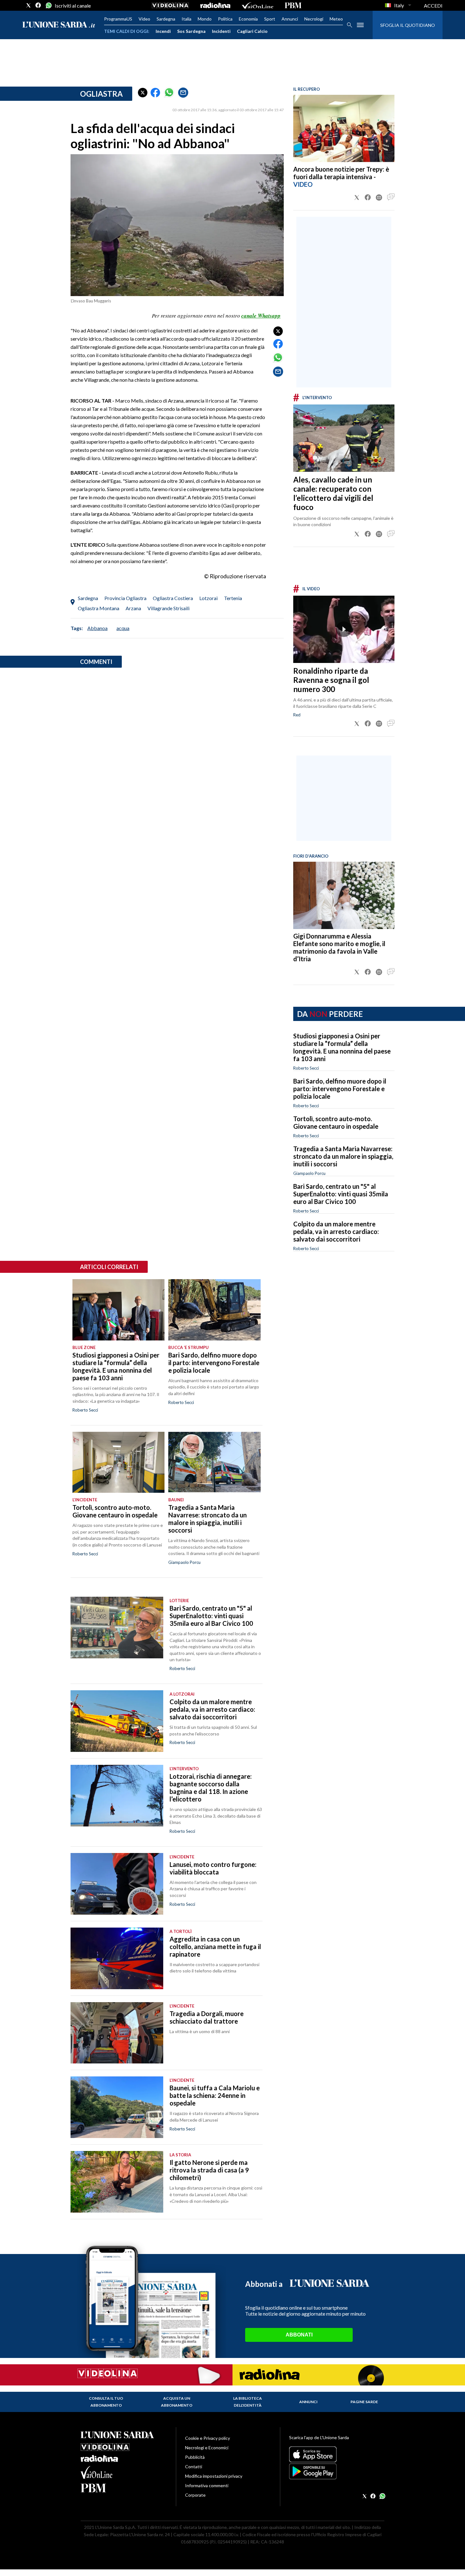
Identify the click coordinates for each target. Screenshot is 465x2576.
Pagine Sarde (364, 2402)
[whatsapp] (48, 5)
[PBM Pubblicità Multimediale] (293, 5)
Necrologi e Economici (207, 2448)
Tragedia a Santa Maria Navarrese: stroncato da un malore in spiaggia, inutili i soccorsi (343, 1156)
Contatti (194, 2467)
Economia (248, 19)
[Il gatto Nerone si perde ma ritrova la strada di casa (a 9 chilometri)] (117, 2182)
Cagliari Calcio (252, 31)
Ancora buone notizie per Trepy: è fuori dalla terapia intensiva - (341, 173)
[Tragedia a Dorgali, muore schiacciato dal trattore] (117, 2033)
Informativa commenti (207, 2485)
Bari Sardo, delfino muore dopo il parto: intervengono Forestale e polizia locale (340, 1089)
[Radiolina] (215, 5)
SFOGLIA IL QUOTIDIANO (408, 25)
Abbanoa (97, 628)
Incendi (163, 31)
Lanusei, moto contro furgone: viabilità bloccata (213, 1868)
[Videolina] (170, 5)
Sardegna (166, 19)
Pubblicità (195, 2457)
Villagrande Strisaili (168, 608)
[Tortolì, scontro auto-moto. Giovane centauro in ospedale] (118, 1462)
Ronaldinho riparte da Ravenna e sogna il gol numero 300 (331, 680)
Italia (186, 19)
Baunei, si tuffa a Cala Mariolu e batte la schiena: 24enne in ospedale (215, 2095)
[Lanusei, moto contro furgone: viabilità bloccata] (117, 1884)
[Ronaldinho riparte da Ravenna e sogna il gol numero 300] (344, 629)
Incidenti (221, 31)
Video (144, 19)
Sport (270, 19)
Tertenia (233, 598)
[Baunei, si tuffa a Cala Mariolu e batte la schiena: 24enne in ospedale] (117, 2107)
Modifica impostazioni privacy (214, 2476)
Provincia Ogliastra (125, 598)
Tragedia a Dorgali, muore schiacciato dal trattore (207, 2017)
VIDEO (303, 184)
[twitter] (28, 5)
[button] (143, 93)
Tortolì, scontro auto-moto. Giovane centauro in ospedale (336, 1122)
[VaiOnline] (257, 5)
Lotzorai (208, 598)
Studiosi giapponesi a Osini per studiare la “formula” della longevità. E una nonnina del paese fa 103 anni (342, 1047)
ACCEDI (433, 6)
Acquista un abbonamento (177, 2402)
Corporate (195, 2495)
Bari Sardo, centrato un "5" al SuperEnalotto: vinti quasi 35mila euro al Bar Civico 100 (341, 1194)
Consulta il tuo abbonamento (106, 2402)
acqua (123, 628)
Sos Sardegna (191, 31)
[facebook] (38, 5)
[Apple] (337, 2454)
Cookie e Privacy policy (208, 2438)
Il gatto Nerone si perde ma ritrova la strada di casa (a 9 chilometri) (209, 2170)
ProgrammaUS (118, 19)
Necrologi (314, 19)
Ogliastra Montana (99, 608)
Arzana (133, 608)
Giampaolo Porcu (309, 1173)
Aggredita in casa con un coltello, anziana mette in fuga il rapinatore (215, 1947)
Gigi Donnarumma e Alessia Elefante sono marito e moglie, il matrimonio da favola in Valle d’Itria (339, 947)
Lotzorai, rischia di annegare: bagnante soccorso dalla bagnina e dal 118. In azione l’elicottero (211, 1788)
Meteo (336, 19)
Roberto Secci (306, 1068)
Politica (225, 19)
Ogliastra (101, 94)
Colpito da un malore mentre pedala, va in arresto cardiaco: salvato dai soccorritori (336, 1231)
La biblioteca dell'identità (248, 2402)
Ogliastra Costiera (173, 598)
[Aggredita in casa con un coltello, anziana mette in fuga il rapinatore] (117, 1958)
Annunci (290, 19)
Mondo (205, 19)
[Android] (337, 2471)
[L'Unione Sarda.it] (59, 25)
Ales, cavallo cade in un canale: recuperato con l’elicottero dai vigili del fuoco (333, 493)
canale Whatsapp (261, 316)
